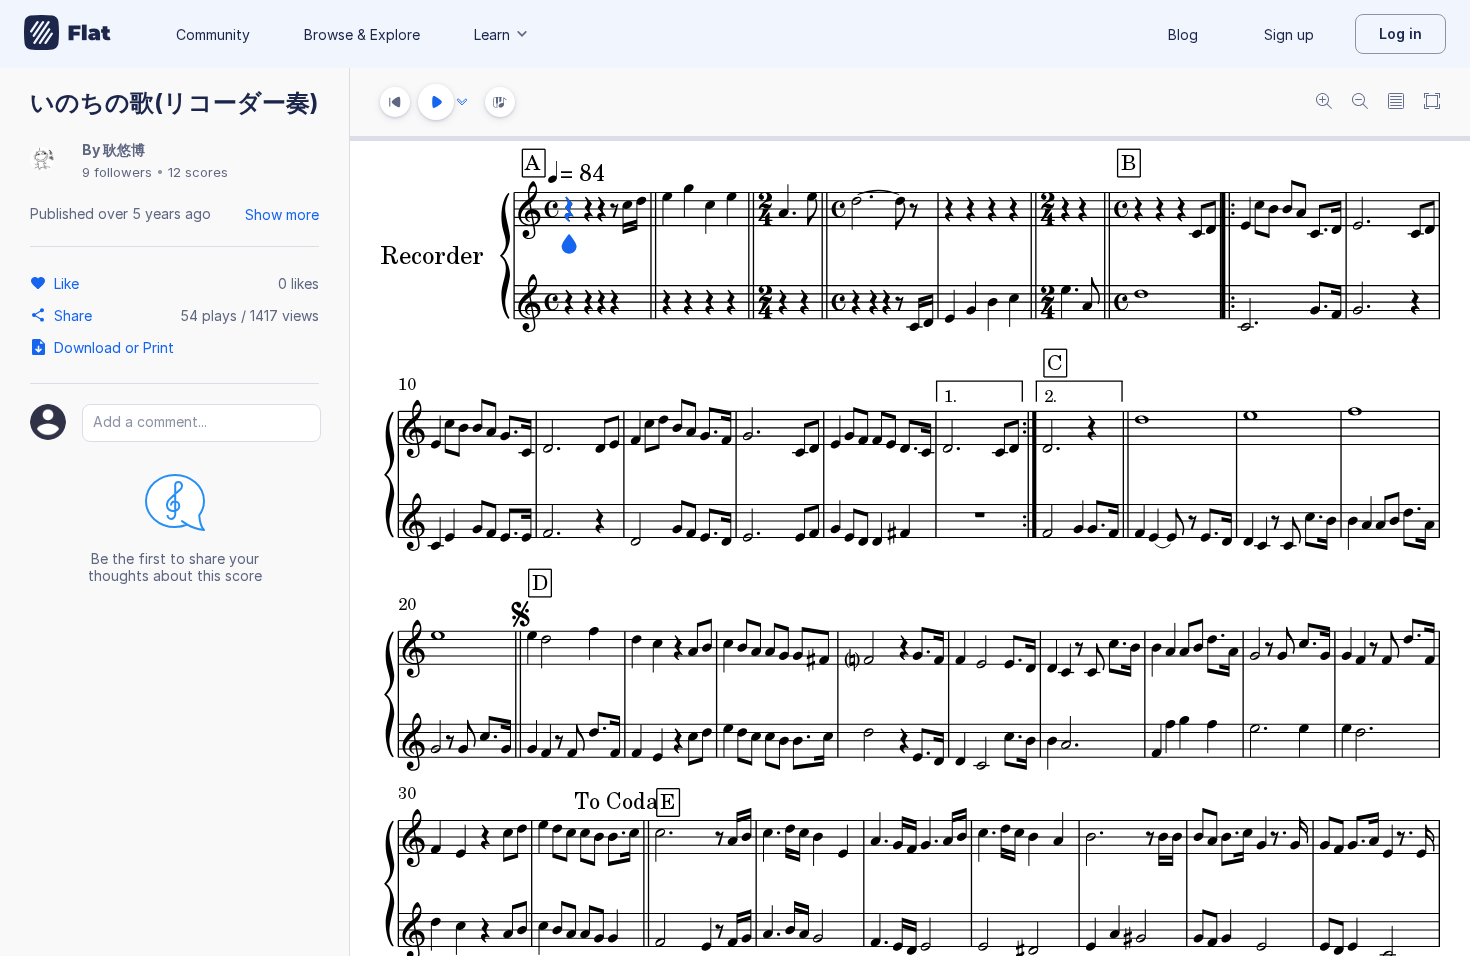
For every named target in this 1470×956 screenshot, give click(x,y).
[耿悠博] (42, 160)
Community (213, 34)
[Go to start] (395, 102)
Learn (492, 34)
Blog (1183, 34)
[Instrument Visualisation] (500, 102)
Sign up (1289, 34)
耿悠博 (124, 149)
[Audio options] (462, 102)
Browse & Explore (362, 34)
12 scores (198, 172)
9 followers (117, 172)
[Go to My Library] (67, 34)
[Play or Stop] (436, 102)
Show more (282, 214)
